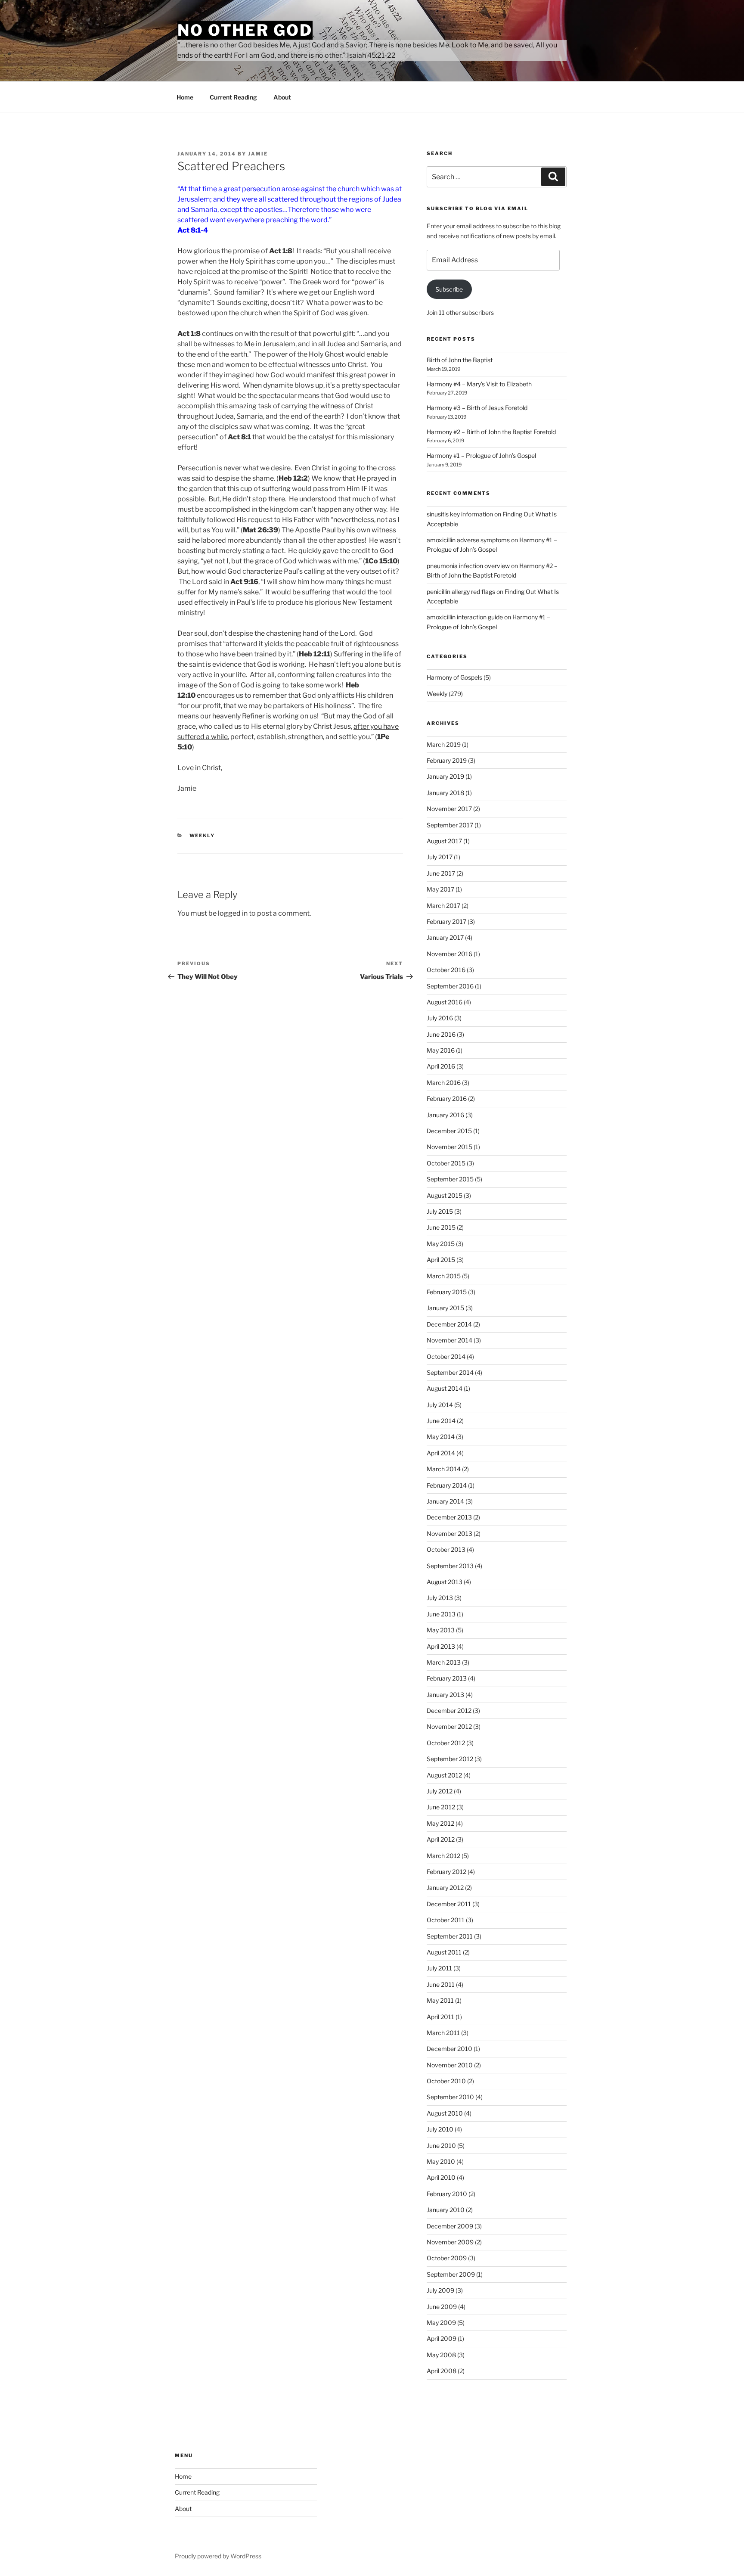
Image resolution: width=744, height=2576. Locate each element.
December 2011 (449, 1904)
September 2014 (450, 1372)
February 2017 (446, 921)
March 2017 (443, 906)
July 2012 (440, 1791)
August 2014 (445, 1388)
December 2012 (449, 1711)
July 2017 (440, 857)
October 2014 (446, 1356)
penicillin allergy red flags (461, 592)
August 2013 (445, 1582)
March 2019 (444, 744)
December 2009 (450, 2226)
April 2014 (441, 1453)
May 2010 (441, 2161)
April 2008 (442, 2371)
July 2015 (440, 1211)
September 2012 (450, 1759)
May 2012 (440, 1823)
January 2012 (445, 1888)
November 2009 (450, 2242)
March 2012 (443, 1856)
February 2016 (447, 1098)
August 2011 (444, 1952)
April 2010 (441, 2177)
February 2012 (446, 1872)
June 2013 (441, 1614)
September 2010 (450, 2097)
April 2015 (441, 1260)
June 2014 (441, 1421)
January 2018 (445, 793)
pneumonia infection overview (468, 566)
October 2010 (446, 2081)
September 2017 (450, 825)
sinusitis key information (460, 514)
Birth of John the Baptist (460, 360)
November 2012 (449, 1726)
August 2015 (445, 1195)
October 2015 (446, 1163)
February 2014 (447, 1485)
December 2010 (449, 2049)
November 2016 (449, 954)
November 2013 (449, 1533)
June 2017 (441, 873)
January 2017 (445, 937)
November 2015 (449, 1147)
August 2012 (444, 1775)
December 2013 (449, 1517)
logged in (233, 913)
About (282, 97)
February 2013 (447, 1678)
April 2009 (442, 2338)
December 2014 (449, 1324)
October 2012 (446, 1743)
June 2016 (441, 1034)
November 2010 (450, 2065)
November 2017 (449, 809)
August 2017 (444, 841)
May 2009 (441, 2323)
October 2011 (446, 1920)
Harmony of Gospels (454, 677)
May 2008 (441, 2355)
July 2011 (439, 1968)
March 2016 (444, 1083)
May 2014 (441, 1437)
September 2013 (450, 1566)
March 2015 (444, 1276)
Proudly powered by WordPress (218, 2556)
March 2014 (444, 1469)
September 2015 (450, 1179)
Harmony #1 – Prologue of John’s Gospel (481, 455)
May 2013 (441, 1630)
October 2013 (446, 1549)
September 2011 (450, 1936)
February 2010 (447, 2194)
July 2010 (440, 2129)
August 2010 (445, 2113)
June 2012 (441, 1807)
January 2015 (445, 1308)
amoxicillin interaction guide (465, 617)
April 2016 (441, 1066)
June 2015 (441, 1227)
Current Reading (233, 97)
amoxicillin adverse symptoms (468, 540)
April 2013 (441, 1646)
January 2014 (445, 1501)
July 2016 (440, 1018)
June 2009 (442, 2307)
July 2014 (440, 1405)
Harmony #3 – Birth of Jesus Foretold (477, 408)
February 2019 (447, 760)
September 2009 (451, 2274)
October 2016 (446, 970)
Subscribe (449, 289)
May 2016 (441, 1050)
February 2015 (447, 1292)
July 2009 (440, 2290)
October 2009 (447, 2258)
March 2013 (444, 1662)
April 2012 (441, 1839)
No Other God (245, 30)
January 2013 (445, 1695)
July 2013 (440, 1598)
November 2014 (449, 1340)
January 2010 (446, 2210)
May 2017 (440, 889)
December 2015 (449, 1131)
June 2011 (441, 1984)
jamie (258, 154)
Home (185, 97)
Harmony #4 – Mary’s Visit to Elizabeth (479, 384)
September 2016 (450, 986)
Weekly (202, 836)
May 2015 (441, 1244)
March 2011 (443, 2033)
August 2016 (445, 1002)
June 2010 (441, 2146)
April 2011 (440, 2017)
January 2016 (445, 1115)
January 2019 (445, 776)
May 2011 (440, 2000)
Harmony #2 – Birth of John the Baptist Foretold (491, 432)
